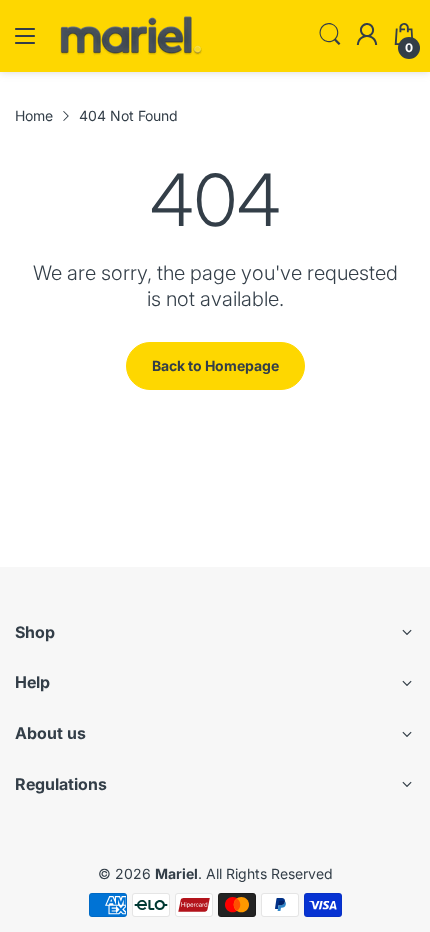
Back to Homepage (215, 365)
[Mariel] (130, 52)
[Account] (367, 36)
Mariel (176, 873)
